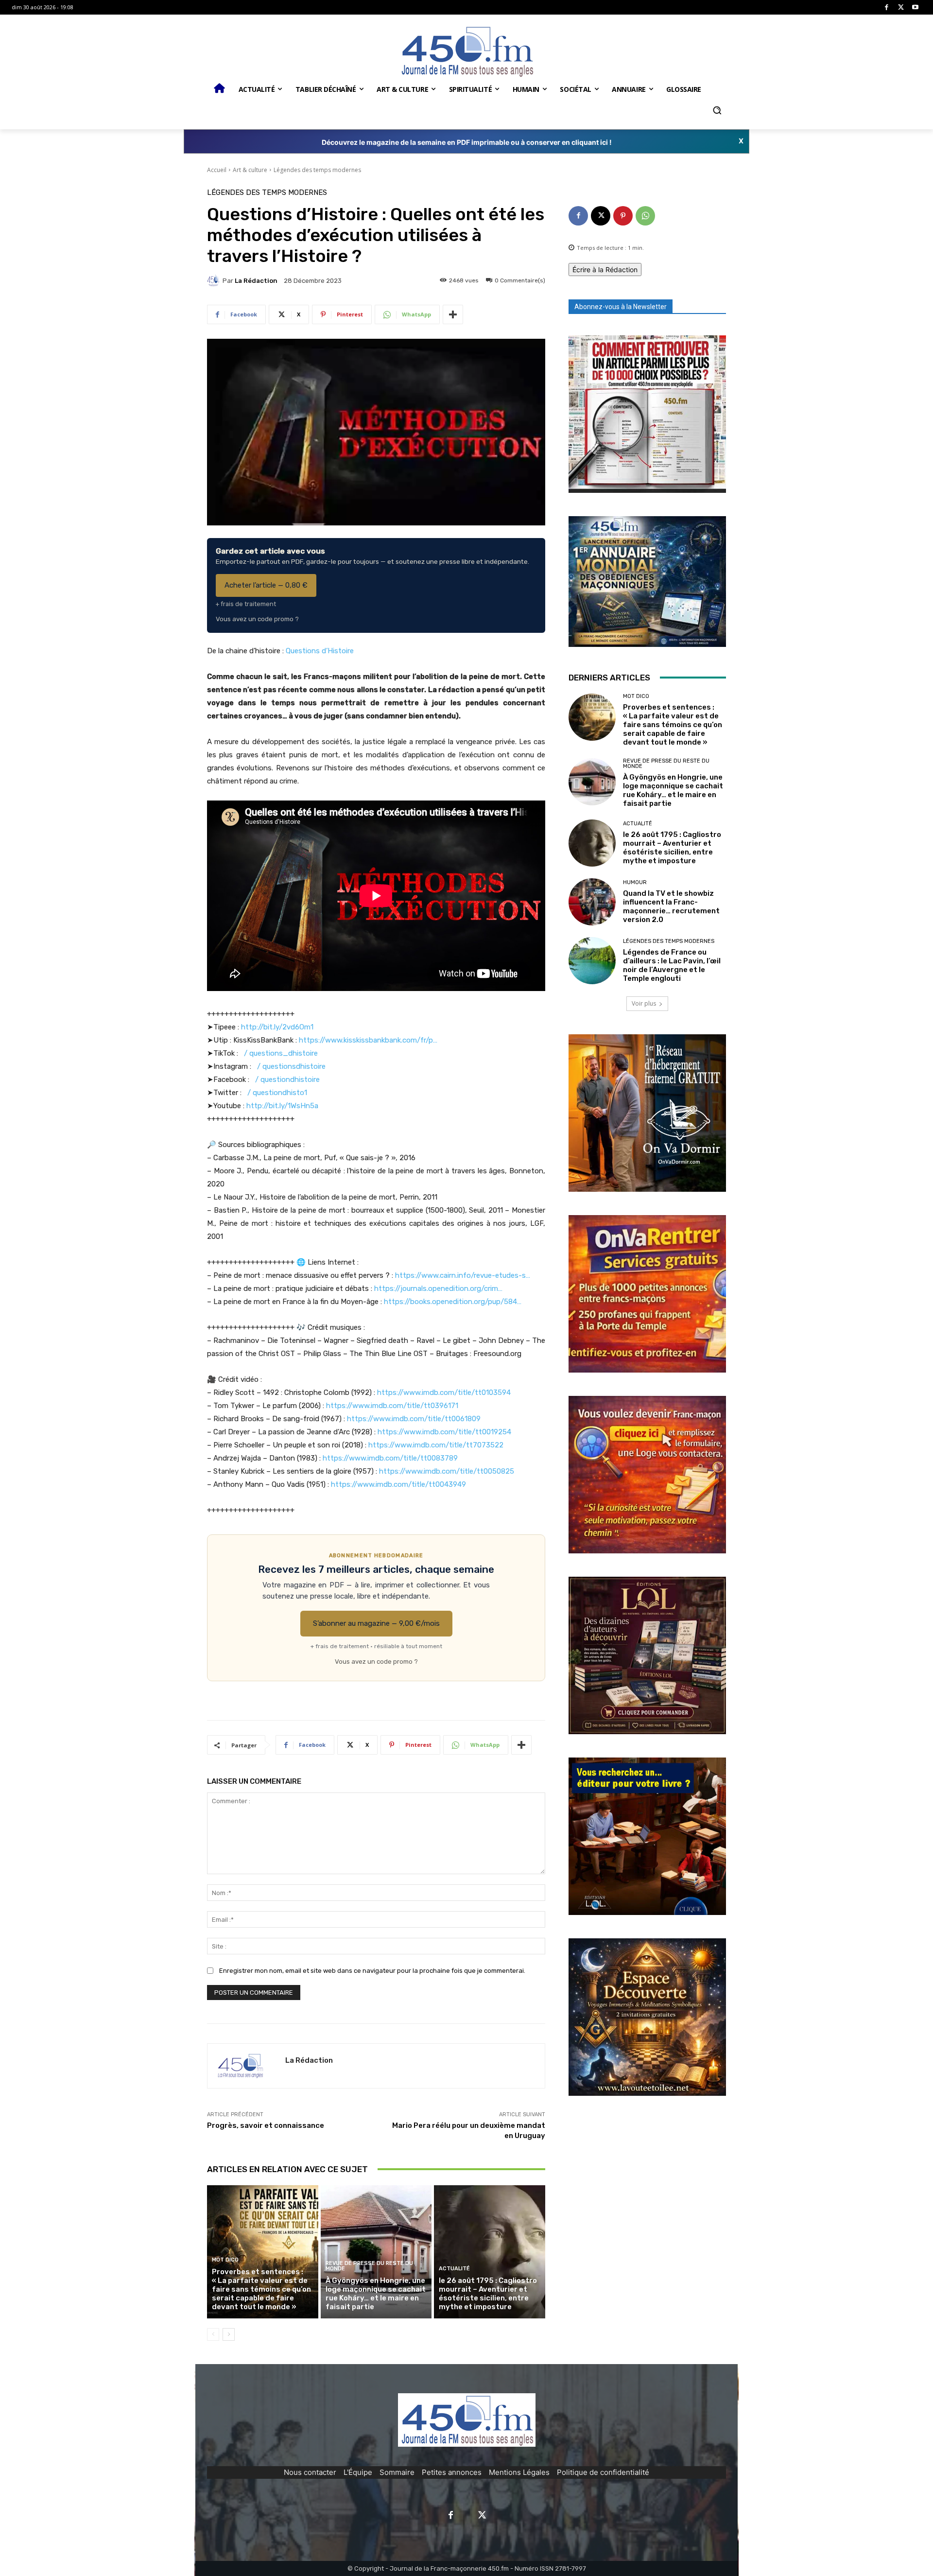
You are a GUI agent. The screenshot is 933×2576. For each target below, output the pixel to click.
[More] (453, 314)
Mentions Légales (519, 2472)
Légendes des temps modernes (317, 170)
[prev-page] (213, 2334)
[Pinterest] (623, 216)
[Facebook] (887, 8)
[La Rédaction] (215, 280)
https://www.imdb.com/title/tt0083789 (390, 1458)
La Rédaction (256, 281)
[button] (717, 110)
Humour (635, 882)
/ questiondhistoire (287, 1079)
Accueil (217, 170)
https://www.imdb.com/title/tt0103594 (444, 1392)
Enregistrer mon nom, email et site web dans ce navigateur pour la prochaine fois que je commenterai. (372, 1971)
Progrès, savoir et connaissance (266, 2125)
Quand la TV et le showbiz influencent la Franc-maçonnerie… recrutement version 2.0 (671, 906)
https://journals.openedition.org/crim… (438, 1288)
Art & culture (250, 170)
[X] (901, 8)
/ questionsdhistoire (291, 1066)
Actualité (454, 2269)
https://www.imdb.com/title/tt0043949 (398, 1484)
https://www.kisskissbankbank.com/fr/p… (368, 1040)
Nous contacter (310, 2472)
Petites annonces (452, 2472)
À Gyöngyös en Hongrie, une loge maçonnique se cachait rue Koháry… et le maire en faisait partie (376, 2294)
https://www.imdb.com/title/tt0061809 (414, 1419)
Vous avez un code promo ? (257, 619)
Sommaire (397, 2472)
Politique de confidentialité (603, 2472)
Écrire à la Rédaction (605, 270)
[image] (647, 414)
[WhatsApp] (645, 216)
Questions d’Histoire (320, 651)
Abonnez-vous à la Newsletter (621, 307)
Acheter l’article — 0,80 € (266, 585)
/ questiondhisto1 (277, 1093)
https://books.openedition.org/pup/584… (453, 1302)
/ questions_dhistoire (281, 1053)
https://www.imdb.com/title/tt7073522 (436, 1445)
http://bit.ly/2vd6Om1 (277, 1027)
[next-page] (229, 2334)
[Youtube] (915, 8)
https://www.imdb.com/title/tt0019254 (444, 1432)
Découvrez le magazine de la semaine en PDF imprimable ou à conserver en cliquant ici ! (467, 142)
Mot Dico (225, 2260)
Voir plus (644, 1003)
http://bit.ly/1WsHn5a (282, 1106)
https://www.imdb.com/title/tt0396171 (392, 1406)
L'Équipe (358, 2472)
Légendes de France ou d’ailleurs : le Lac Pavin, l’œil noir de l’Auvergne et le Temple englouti (672, 965)
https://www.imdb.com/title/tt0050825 (447, 1471)
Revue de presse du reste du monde (369, 2266)
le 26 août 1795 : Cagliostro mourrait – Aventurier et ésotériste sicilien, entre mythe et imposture (488, 2294)
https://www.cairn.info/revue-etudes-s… (463, 1275)
